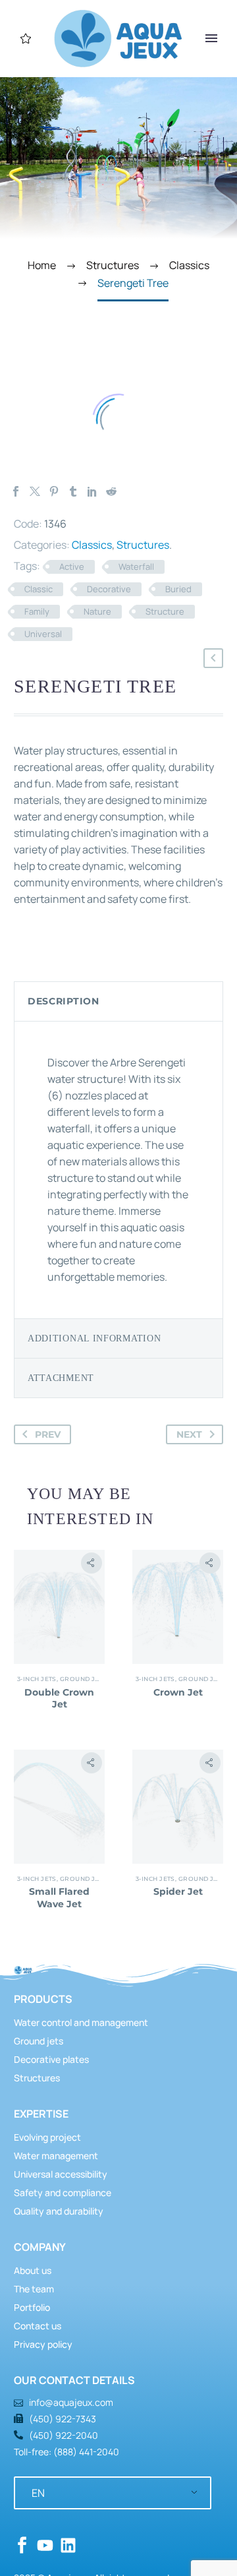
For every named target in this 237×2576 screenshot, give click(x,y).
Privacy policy (43, 2344)
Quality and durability (59, 2211)
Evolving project (47, 2137)
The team (34, 2289)
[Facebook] (16, 491)
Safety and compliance (63, 2193)
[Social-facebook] (22, 2545)
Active (72, 567)
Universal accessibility (61, 2174)
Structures (143, 545)
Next (189, 1434)
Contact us (38, 2326)
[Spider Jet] (178, 1807)
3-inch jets (37, 1679)
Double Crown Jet (59, 1698)
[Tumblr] (73, 491)
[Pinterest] (54, 491)
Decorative (109, 589)
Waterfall (136, 567)
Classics (92, 545)
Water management (56, 2156)
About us (33, 2270)
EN (38, 2493)
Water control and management (81, 2022)
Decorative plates (51, 2059)
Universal (43, 634)
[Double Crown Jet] (59, 1607)
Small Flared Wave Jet (59, 1897)
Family (37, 611)
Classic (39, 589)
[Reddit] (111, 491)
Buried (178, 589)
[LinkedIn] (92, 491)
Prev (48, 1434)
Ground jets (84, 1679)
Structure (165, 611)
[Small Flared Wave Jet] (59, 1807)
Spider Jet (178, 1891)
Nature (97, 611)
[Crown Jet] (178, 1607)
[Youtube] (45, 2545)
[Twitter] (35, 491)
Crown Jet (178, 1692)
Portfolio (32, 2307)
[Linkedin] (68, 2545)
